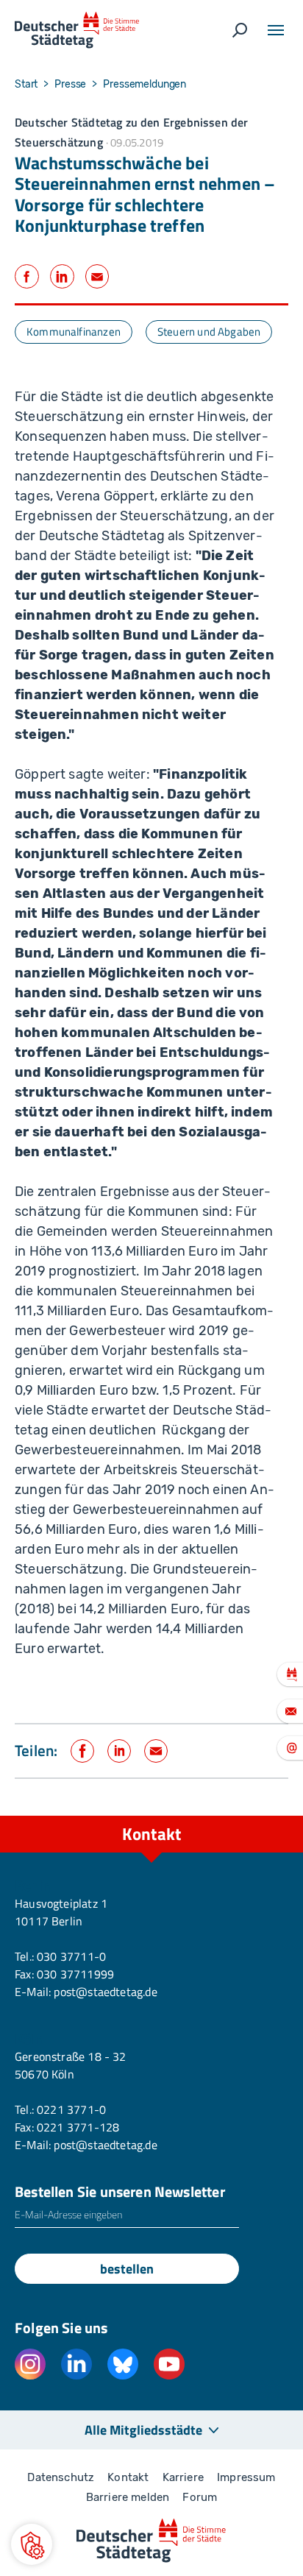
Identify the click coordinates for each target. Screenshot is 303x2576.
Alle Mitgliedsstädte (143, 2430)
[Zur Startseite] (77, 30)
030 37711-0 (71, 1956)
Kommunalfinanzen (74, 332)
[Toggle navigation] (276, 30)
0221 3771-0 (71, 2109)
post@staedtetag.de (105, 1992)
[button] (32, 2544)
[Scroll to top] (259, 1816)
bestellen (127, 2269)
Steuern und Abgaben (209, 332)
